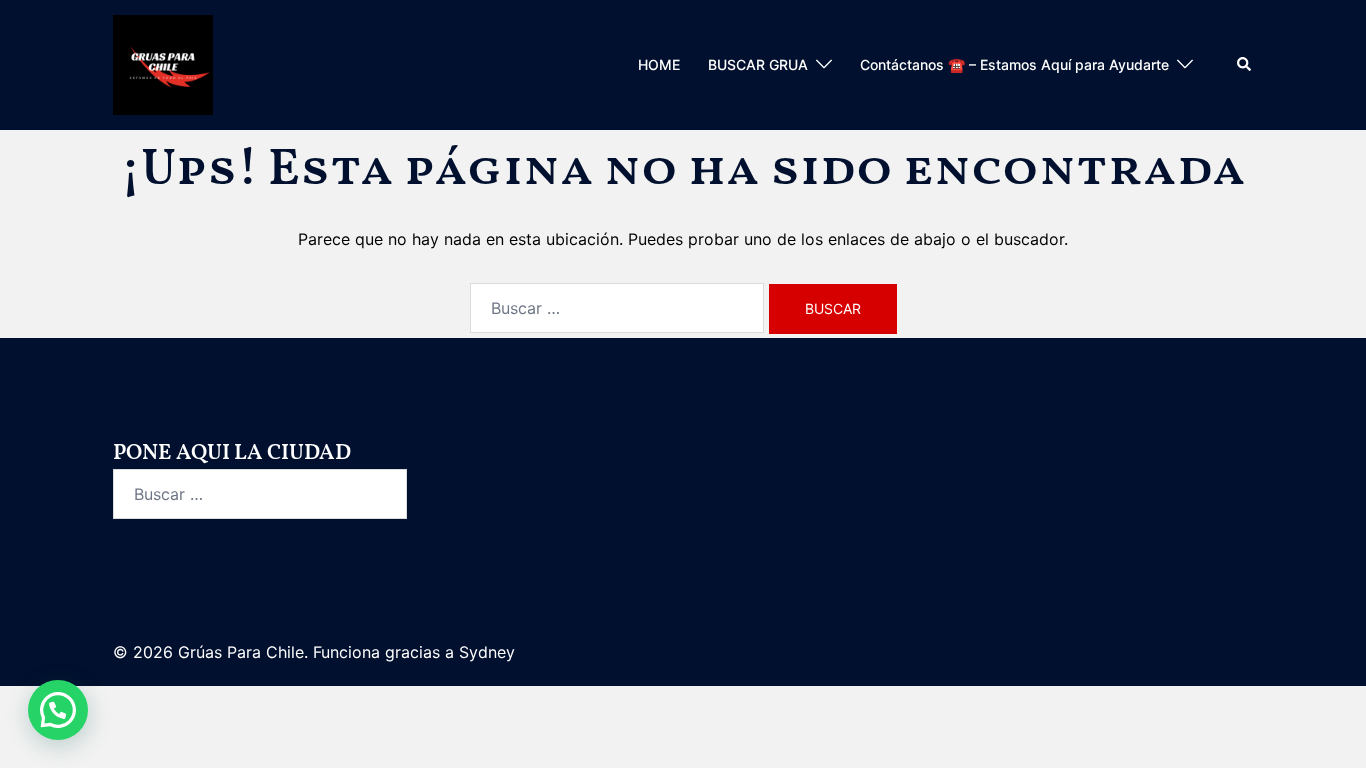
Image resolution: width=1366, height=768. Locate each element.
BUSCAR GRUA (758, 64)
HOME (659, 64)
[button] (1245, 65)
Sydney (487, 652)
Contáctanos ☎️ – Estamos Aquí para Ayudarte (1014, 64)
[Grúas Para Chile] (163, 63)
